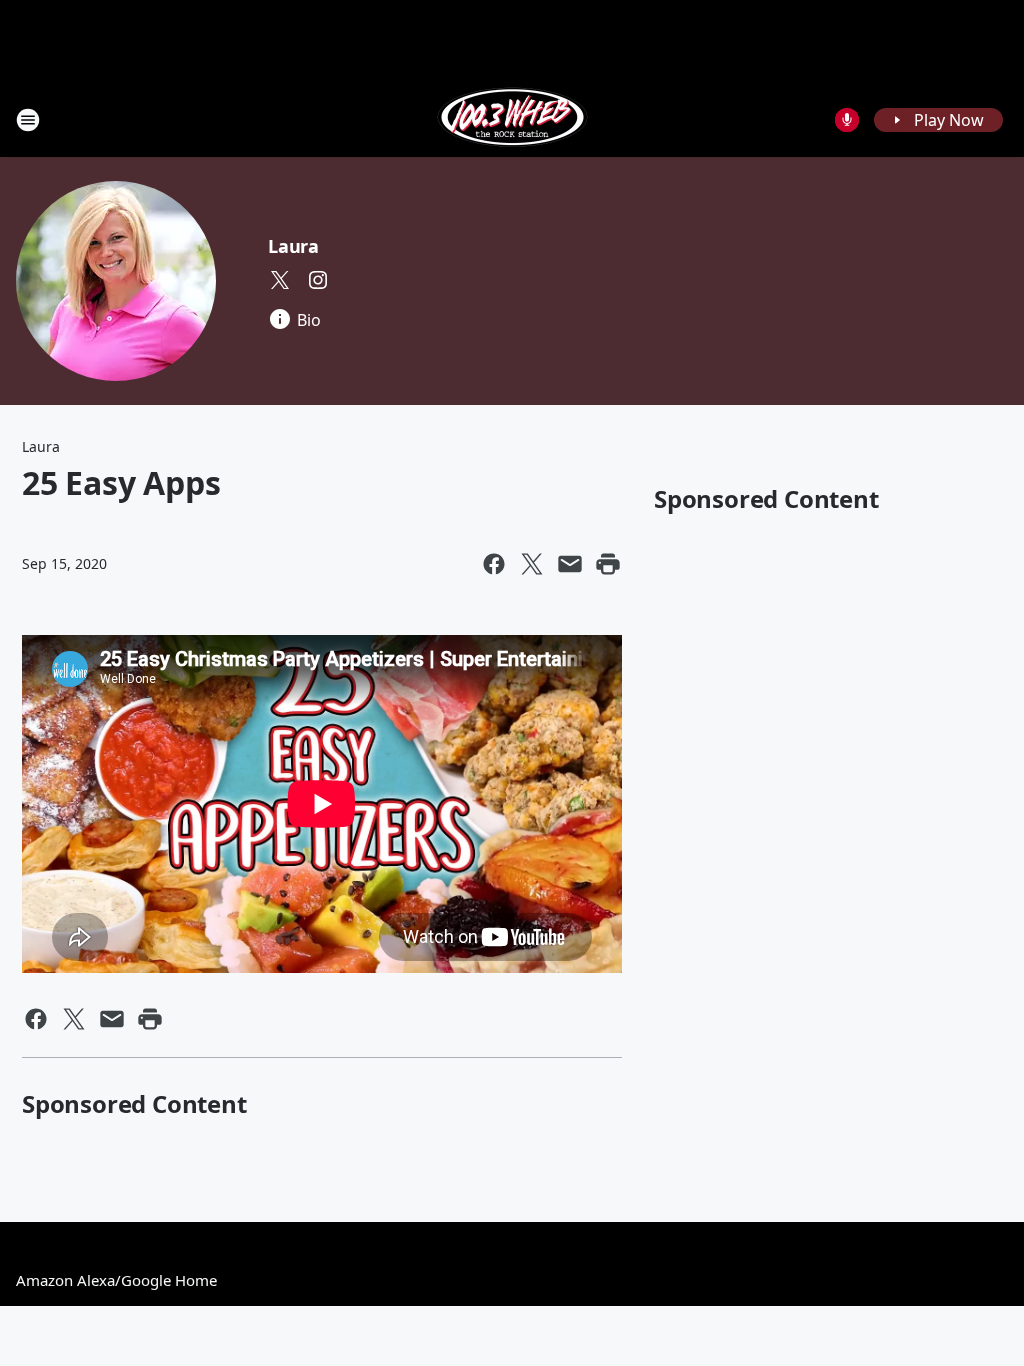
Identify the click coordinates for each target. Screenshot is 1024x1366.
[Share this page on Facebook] (494, 564)
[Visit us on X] (280, 280)
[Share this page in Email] (570, 564)
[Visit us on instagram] (318, 280)
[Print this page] (608, 564)
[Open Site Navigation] (28, 120)
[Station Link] (512, 119)
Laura (293, 246)
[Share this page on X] (532, 564)
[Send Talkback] (847, 120)
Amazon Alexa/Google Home (116, 1280)
